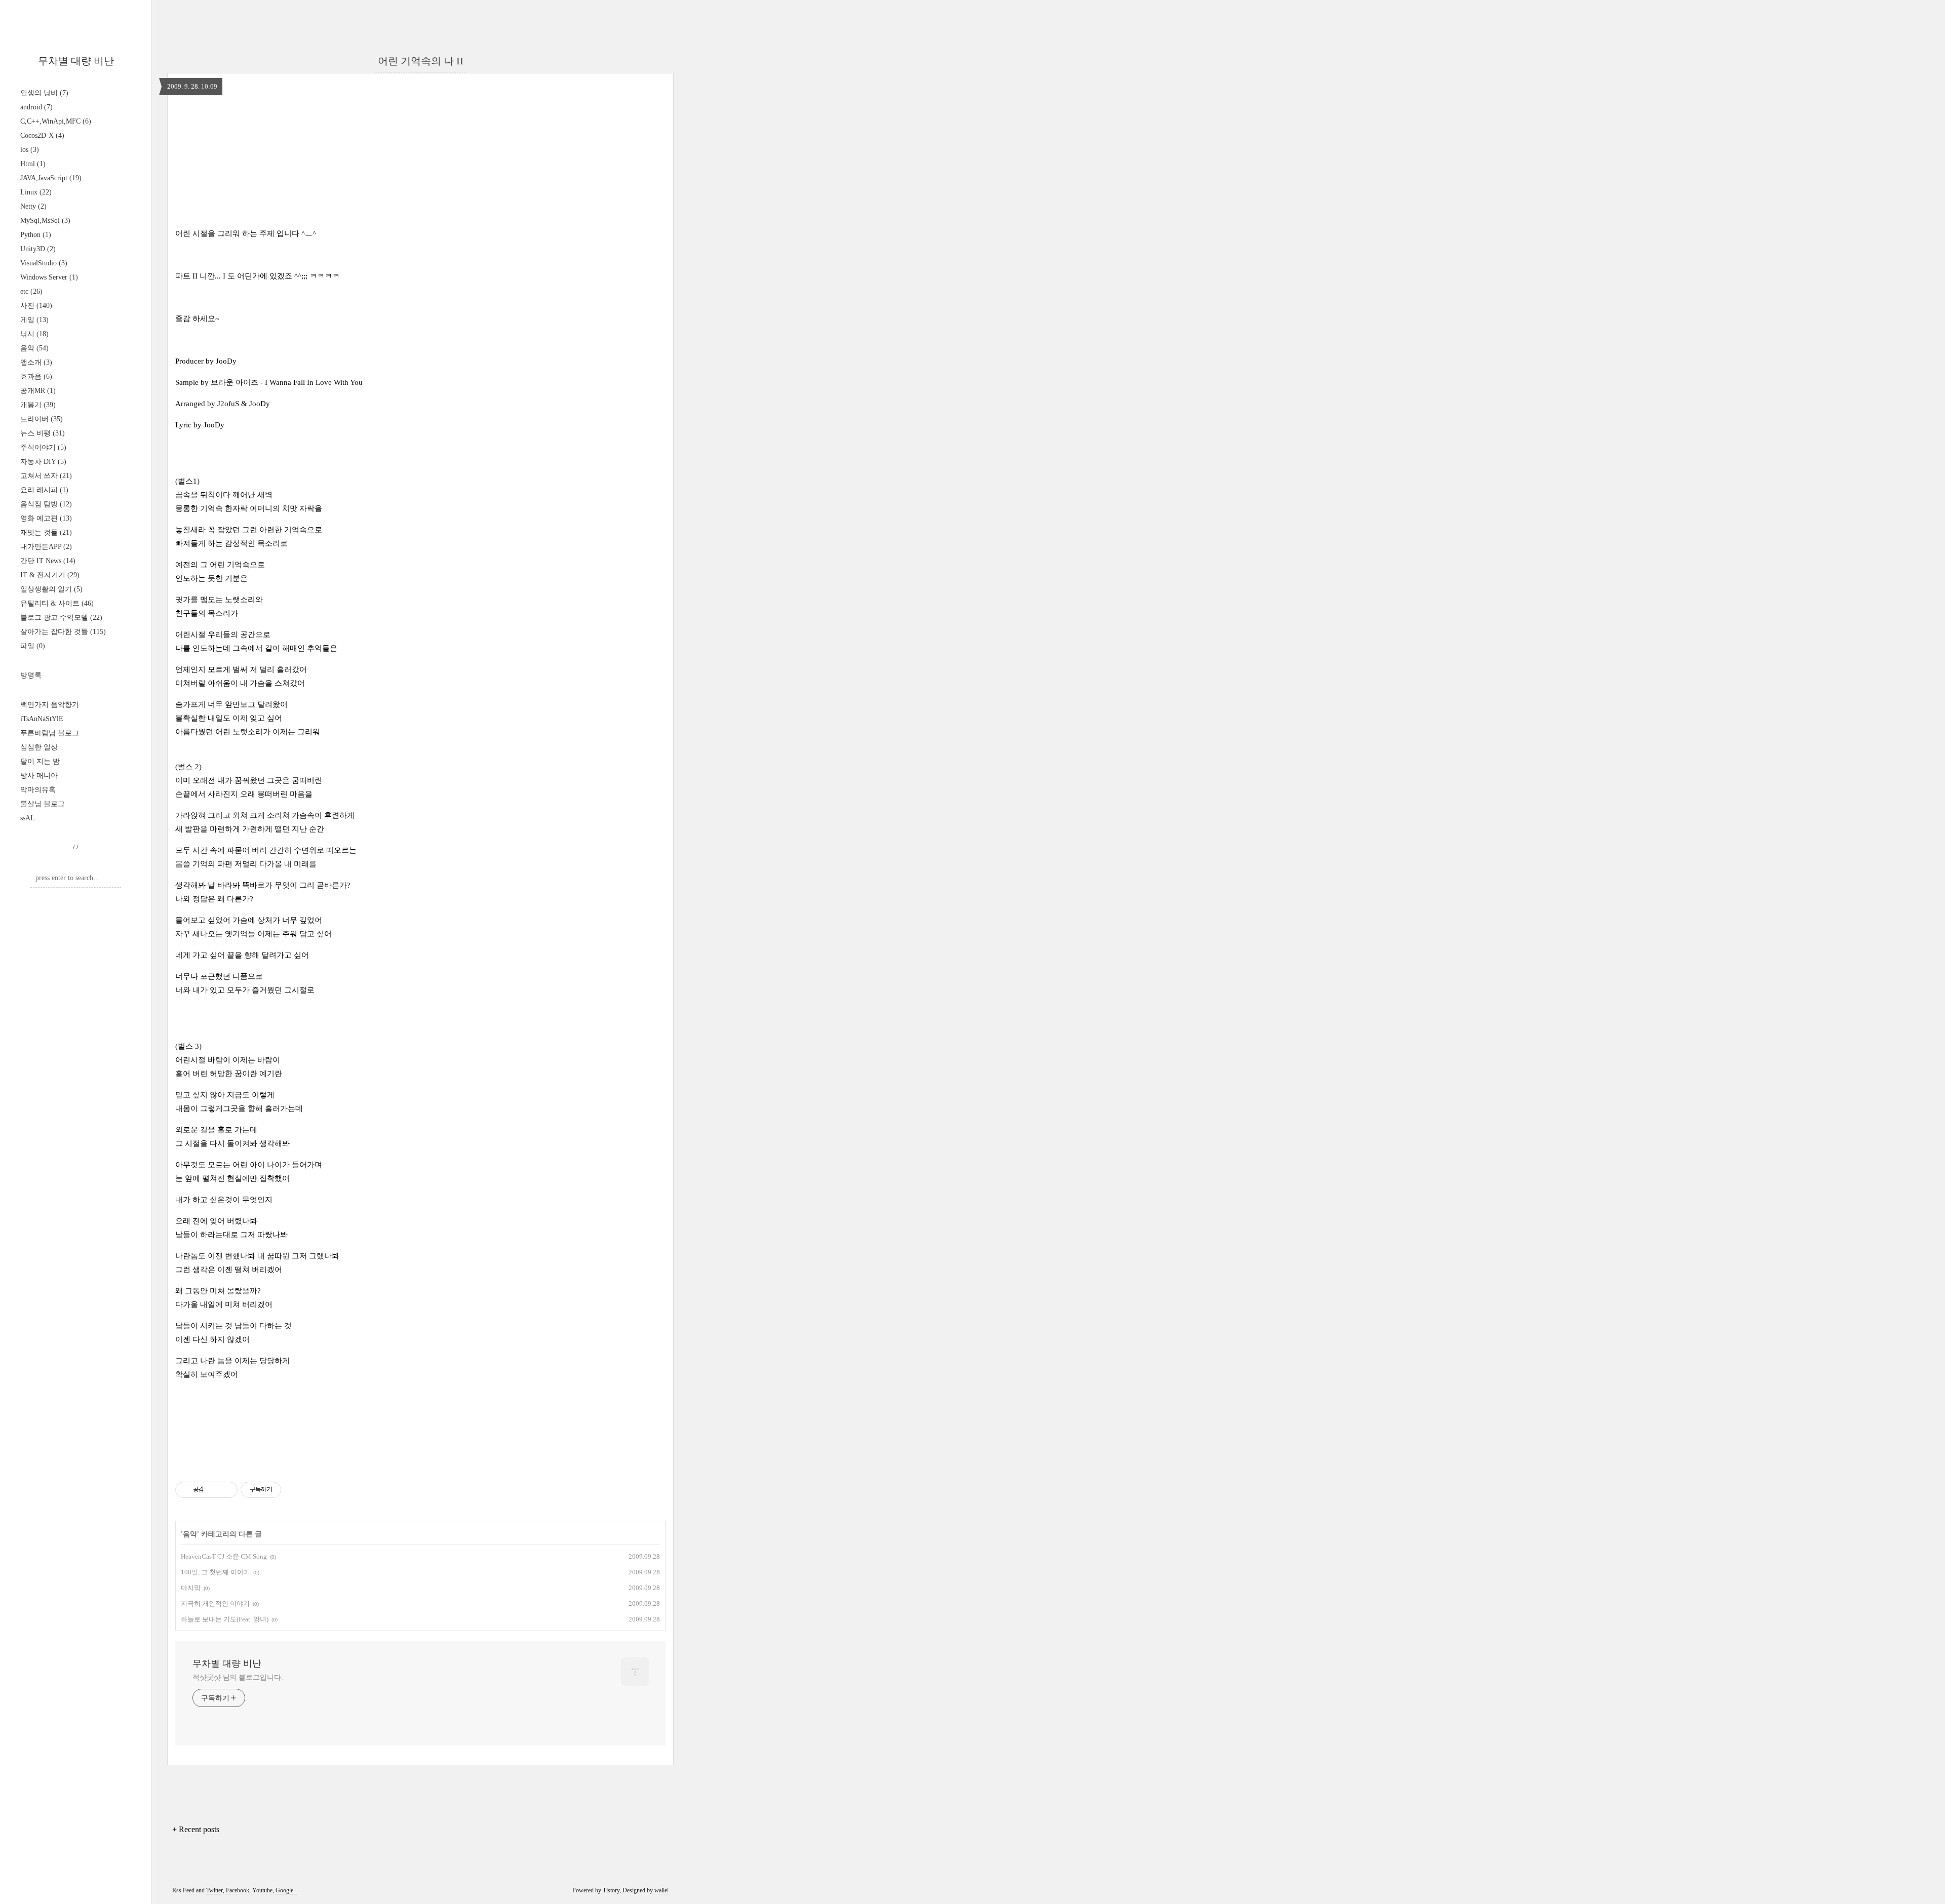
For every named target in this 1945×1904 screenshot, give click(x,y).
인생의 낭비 (44, 93)
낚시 (34, 334)
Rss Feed (183, 1890)
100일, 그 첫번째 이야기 (216, 1572)
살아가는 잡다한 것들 (63, 632)
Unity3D (38, 249)
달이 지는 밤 (40, 761)
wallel (662, 1890)
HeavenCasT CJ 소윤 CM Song (224, 1556)
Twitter (215, 1890)
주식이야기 (43, 447)
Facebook (238, 1890)
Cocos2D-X (42, 135)
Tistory (611, 1890)
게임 (34, 320)
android (36, 107)
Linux (36, 192)
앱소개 (36, 362)
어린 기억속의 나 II (421, 61)
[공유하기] (213, 1490)
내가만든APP (46, 547)
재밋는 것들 (46, 532)
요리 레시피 (44, 490)
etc (31, 291)
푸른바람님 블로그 (50, 733)
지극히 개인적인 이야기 (215, 1603)
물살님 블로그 (43, 804)
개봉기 (38, 405)
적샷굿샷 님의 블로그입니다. (238, 1677)
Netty (33, 206)
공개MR (38, 391)
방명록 (31, 675)
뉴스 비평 (43, 433)
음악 (34, 348)
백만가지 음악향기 (50, 705)
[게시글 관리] (226, 1490)
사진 (36, 306)
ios (30, 150)
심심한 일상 (39, 747)
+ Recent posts (196, 1829)
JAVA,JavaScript (51, 178)
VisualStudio (44, 263)
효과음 (36, 376)
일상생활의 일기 (51, 589)
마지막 (191, 1588)
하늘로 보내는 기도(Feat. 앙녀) (225, 1619)
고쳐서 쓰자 (46, 476)
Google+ (286, 1890)
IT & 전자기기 (50, 575)
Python (36, 235)
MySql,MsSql (45, 221)
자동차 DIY (43, 462)
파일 (33, 646)
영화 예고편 (46, 518)
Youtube (262, 1890)
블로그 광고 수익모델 (61, 618)
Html (33, 164)
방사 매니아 (39, 776)
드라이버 (42, 419)
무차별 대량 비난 (76, 61)
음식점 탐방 (46, 504)
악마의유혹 (38, 790)
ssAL (28, 818)
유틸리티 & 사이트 (57, 603)
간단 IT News (48, 561)
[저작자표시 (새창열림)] (286, 1490)
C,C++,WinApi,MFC (56, 121)
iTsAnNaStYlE (42, 719)
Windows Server (49, 277)
